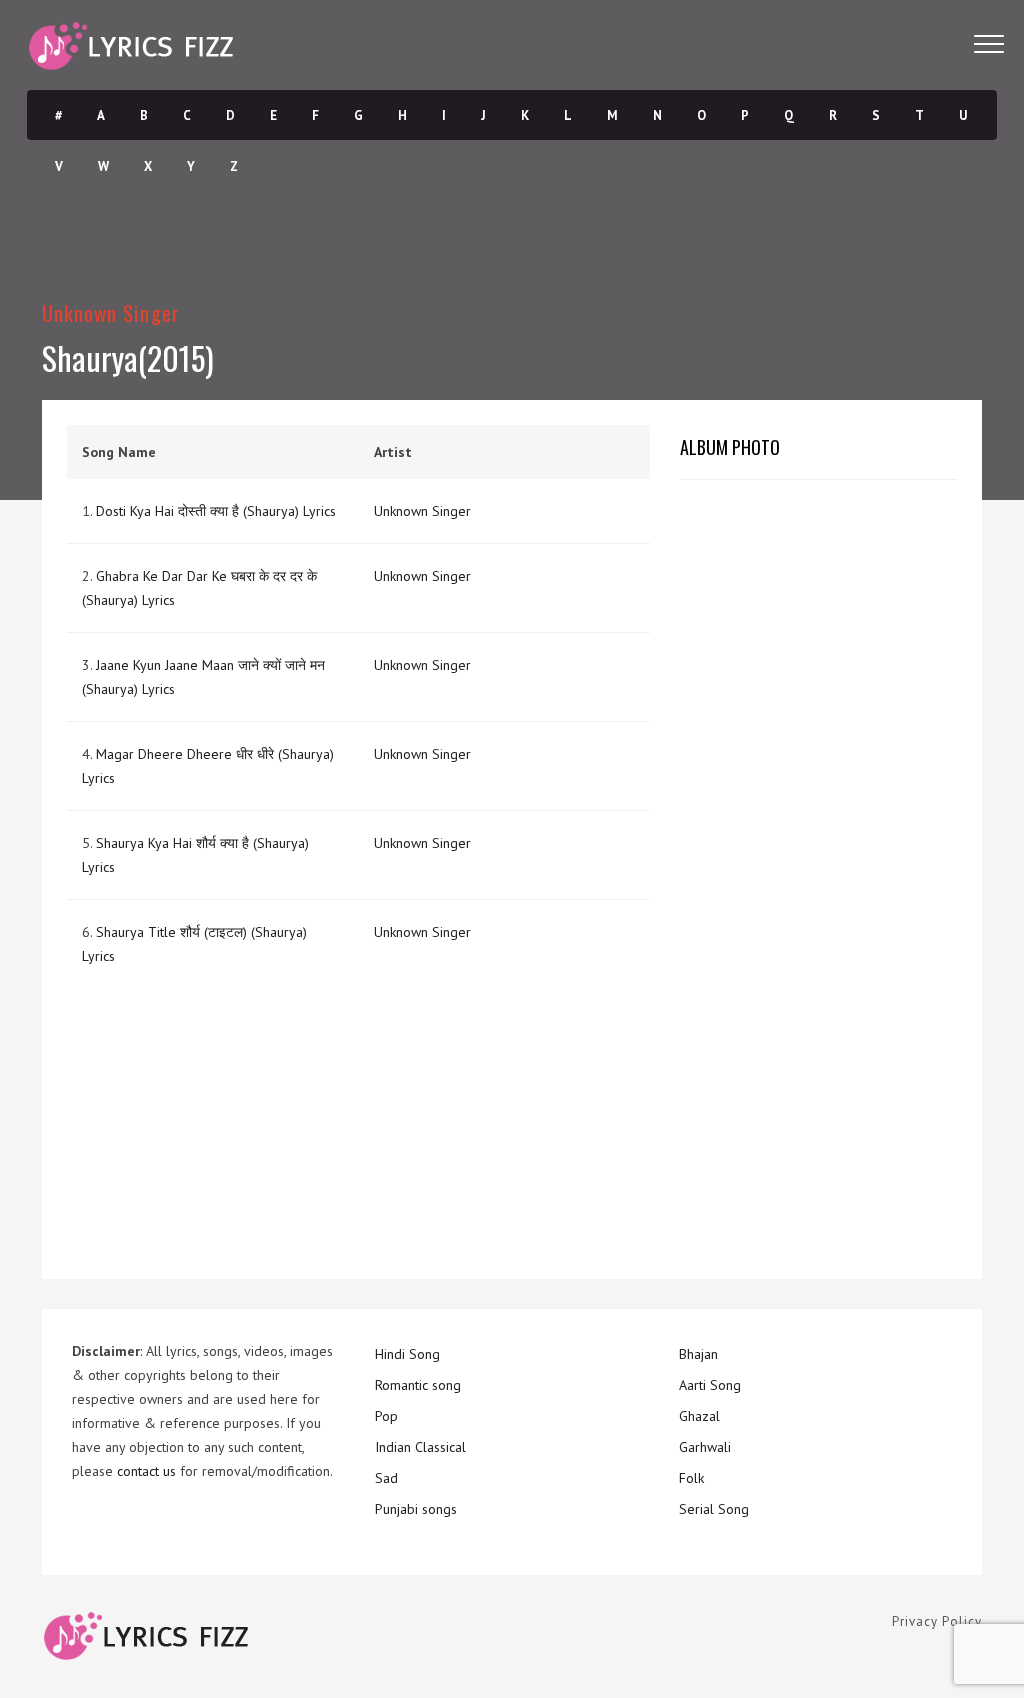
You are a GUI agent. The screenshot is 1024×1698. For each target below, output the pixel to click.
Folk (691, 1478)
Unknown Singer (111, 312)
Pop (386, 1416)
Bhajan (698, 1354)
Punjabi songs (416, 1509)
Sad (386, 1478)
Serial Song (714, 1509)
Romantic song (418, 1385)
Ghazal (699, 1416)
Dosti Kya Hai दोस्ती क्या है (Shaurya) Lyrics (216, 511)
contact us (146, 1471)
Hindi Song (407, 1354)
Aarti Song (710, 1385)
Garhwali (705, 1447)
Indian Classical (420, 1447)
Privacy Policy (937, 1621)
